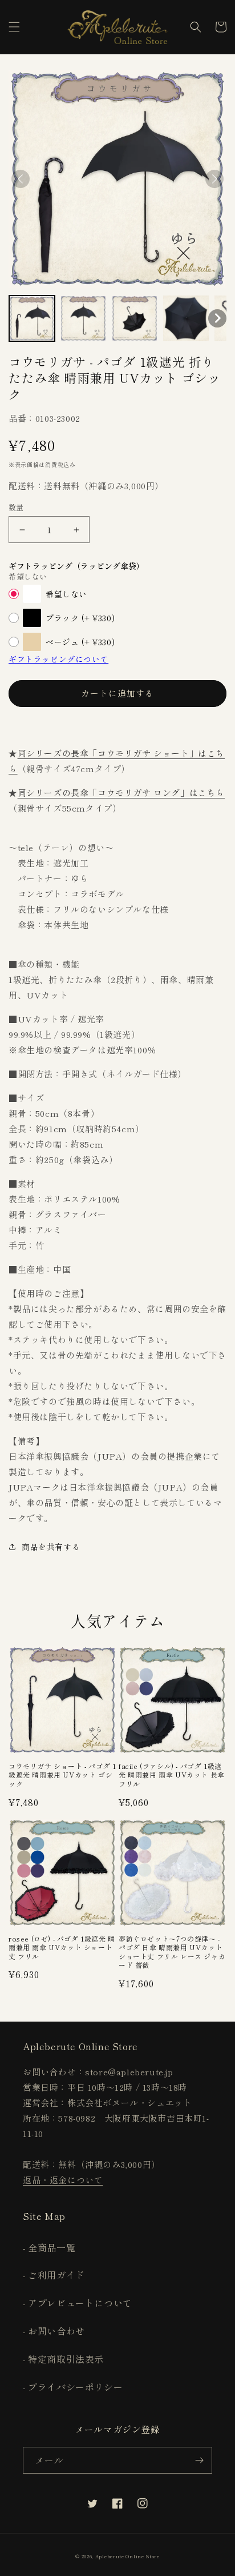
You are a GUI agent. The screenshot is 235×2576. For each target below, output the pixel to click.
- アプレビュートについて (78, 2303)
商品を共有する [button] (51, 1547)
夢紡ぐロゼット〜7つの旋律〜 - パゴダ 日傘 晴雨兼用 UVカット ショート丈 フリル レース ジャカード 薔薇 (172, 1952)
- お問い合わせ (54, 2331)
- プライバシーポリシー (73, 2387)
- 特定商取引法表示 (63, 2359)
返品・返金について (63, 2180)
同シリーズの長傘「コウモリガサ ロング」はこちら (121, 792)
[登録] (199, 2460)
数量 (16, 507)
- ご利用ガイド (54, 2275)
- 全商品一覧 (49, 2247)
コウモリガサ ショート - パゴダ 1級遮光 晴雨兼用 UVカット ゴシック (62, 1775)
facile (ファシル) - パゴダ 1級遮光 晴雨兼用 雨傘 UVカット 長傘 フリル (172, 1775)
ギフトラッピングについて (58, 659)
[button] (14, 27)
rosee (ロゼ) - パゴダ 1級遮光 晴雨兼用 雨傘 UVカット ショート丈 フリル (62, 1948)
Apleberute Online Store (127, 2556)
